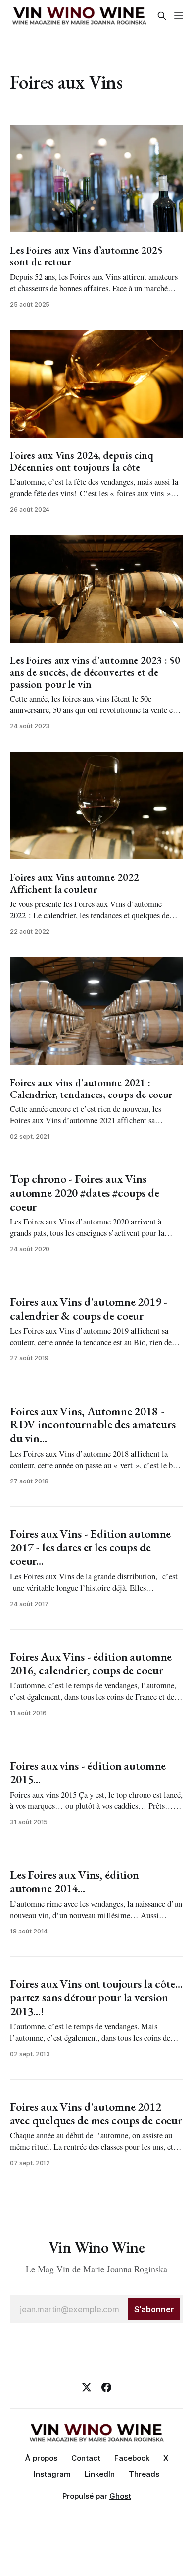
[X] (87, 2387)
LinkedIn (100, 2474)
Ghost (120, 2496)
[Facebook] (106, 2387)
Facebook (132, 2458)
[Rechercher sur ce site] (162, 16)
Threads (144, 2474)
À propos (41, 2458)
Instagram (52, 2474)
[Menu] (179, 16)
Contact (86, 2458)
